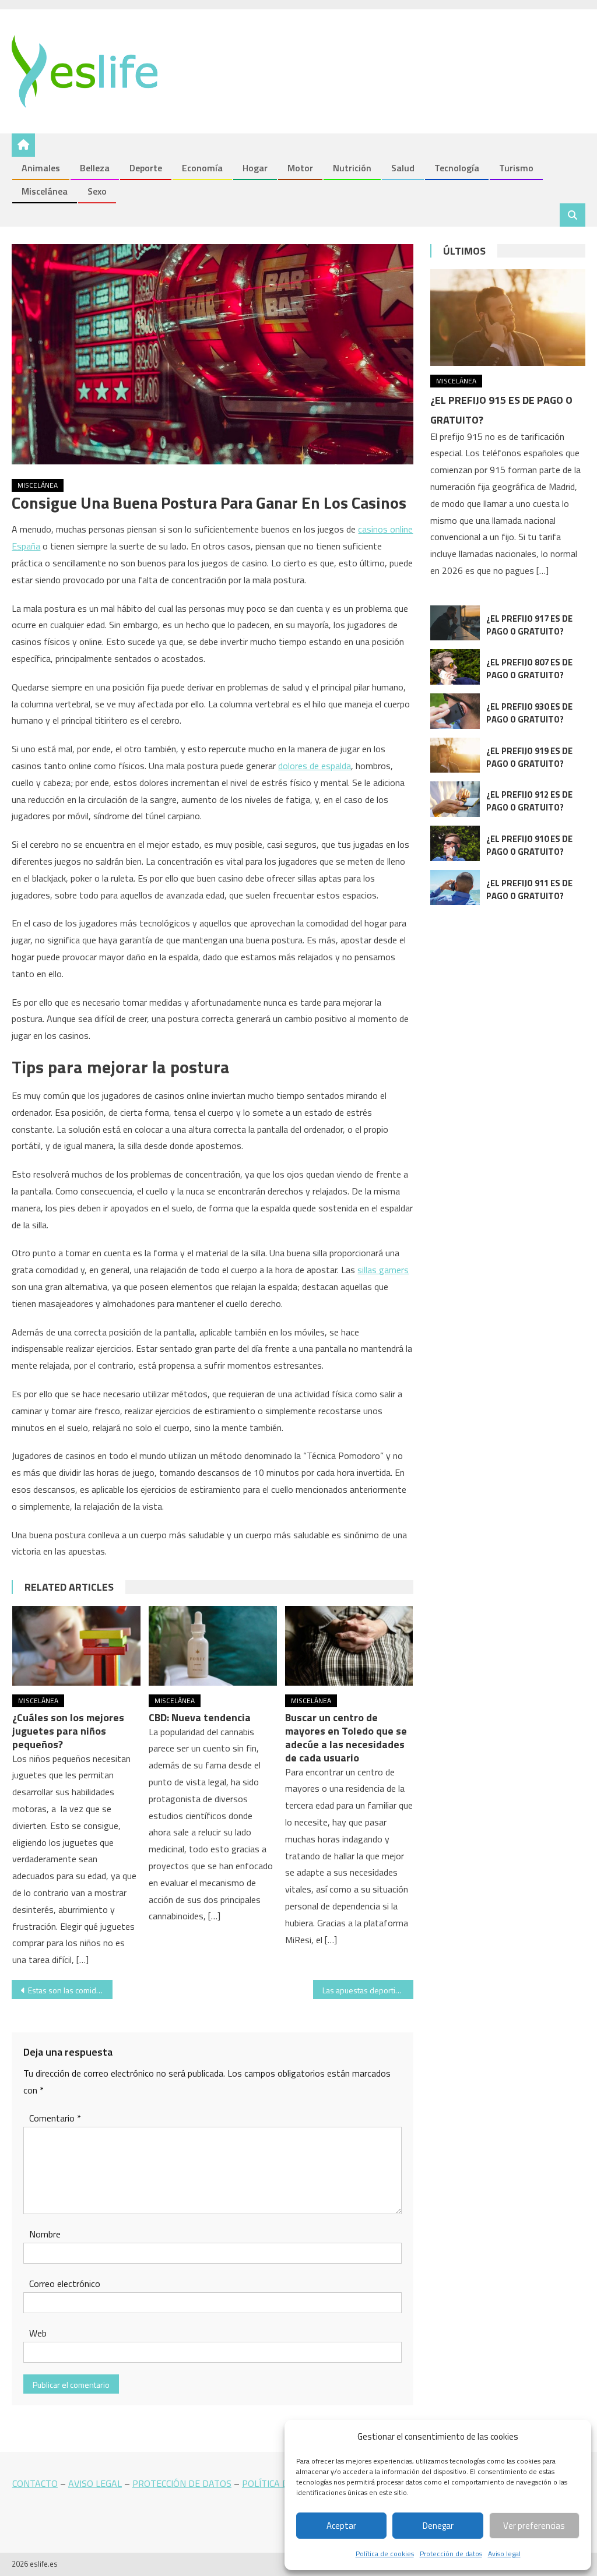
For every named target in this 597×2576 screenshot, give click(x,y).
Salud (403, 168)
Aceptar (341, 2526)
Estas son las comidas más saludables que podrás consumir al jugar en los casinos (70, 1990)
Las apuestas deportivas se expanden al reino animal (368, 1990)
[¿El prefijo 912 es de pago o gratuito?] (455, 799)
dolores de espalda (315, 766)
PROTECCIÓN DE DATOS (182, 2483)
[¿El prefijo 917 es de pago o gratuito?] (455, 623)
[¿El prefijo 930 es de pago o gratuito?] (455, 711)
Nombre (45, 2234)
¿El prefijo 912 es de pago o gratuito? (529, 801)
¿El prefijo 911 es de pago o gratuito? (529, 889)
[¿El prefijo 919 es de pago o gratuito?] (455, 755)
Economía (202, 168)
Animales (41, 168)
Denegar (438, 2526)
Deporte (146, 168)
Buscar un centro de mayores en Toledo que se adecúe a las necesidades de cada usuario (346, 1738)
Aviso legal (504, 2554)
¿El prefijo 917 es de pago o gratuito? (529, 625)
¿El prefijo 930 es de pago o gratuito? (529, 713)
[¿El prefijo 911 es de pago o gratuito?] (455, 888)
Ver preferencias (534, 2526)
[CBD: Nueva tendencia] (213, 1646)
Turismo (516, 168)
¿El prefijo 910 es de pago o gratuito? (529, 845)
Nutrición (352, 168)
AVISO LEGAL (95, 2483)
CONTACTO (35, 2483)
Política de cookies (385, 2554)
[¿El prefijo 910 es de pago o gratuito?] (455, 843)
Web (38, 2333)
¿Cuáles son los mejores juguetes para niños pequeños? (68, 1731)
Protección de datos (451, 2554)
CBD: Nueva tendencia (200, 1717)
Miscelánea (45, 191)
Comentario (55, 2118)
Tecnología (457, 168)
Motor (300, 168)
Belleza (95, 168)
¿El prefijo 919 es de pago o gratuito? (529, 757)
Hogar (255, 168)
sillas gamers (383, 1270)
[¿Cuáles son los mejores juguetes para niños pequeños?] (76, 1646)
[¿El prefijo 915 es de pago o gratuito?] (508, 318)
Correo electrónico (65, 2283)
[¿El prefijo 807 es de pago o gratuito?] (455, 667)
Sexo (97, 191)
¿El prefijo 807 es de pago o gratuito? (529, 669)
